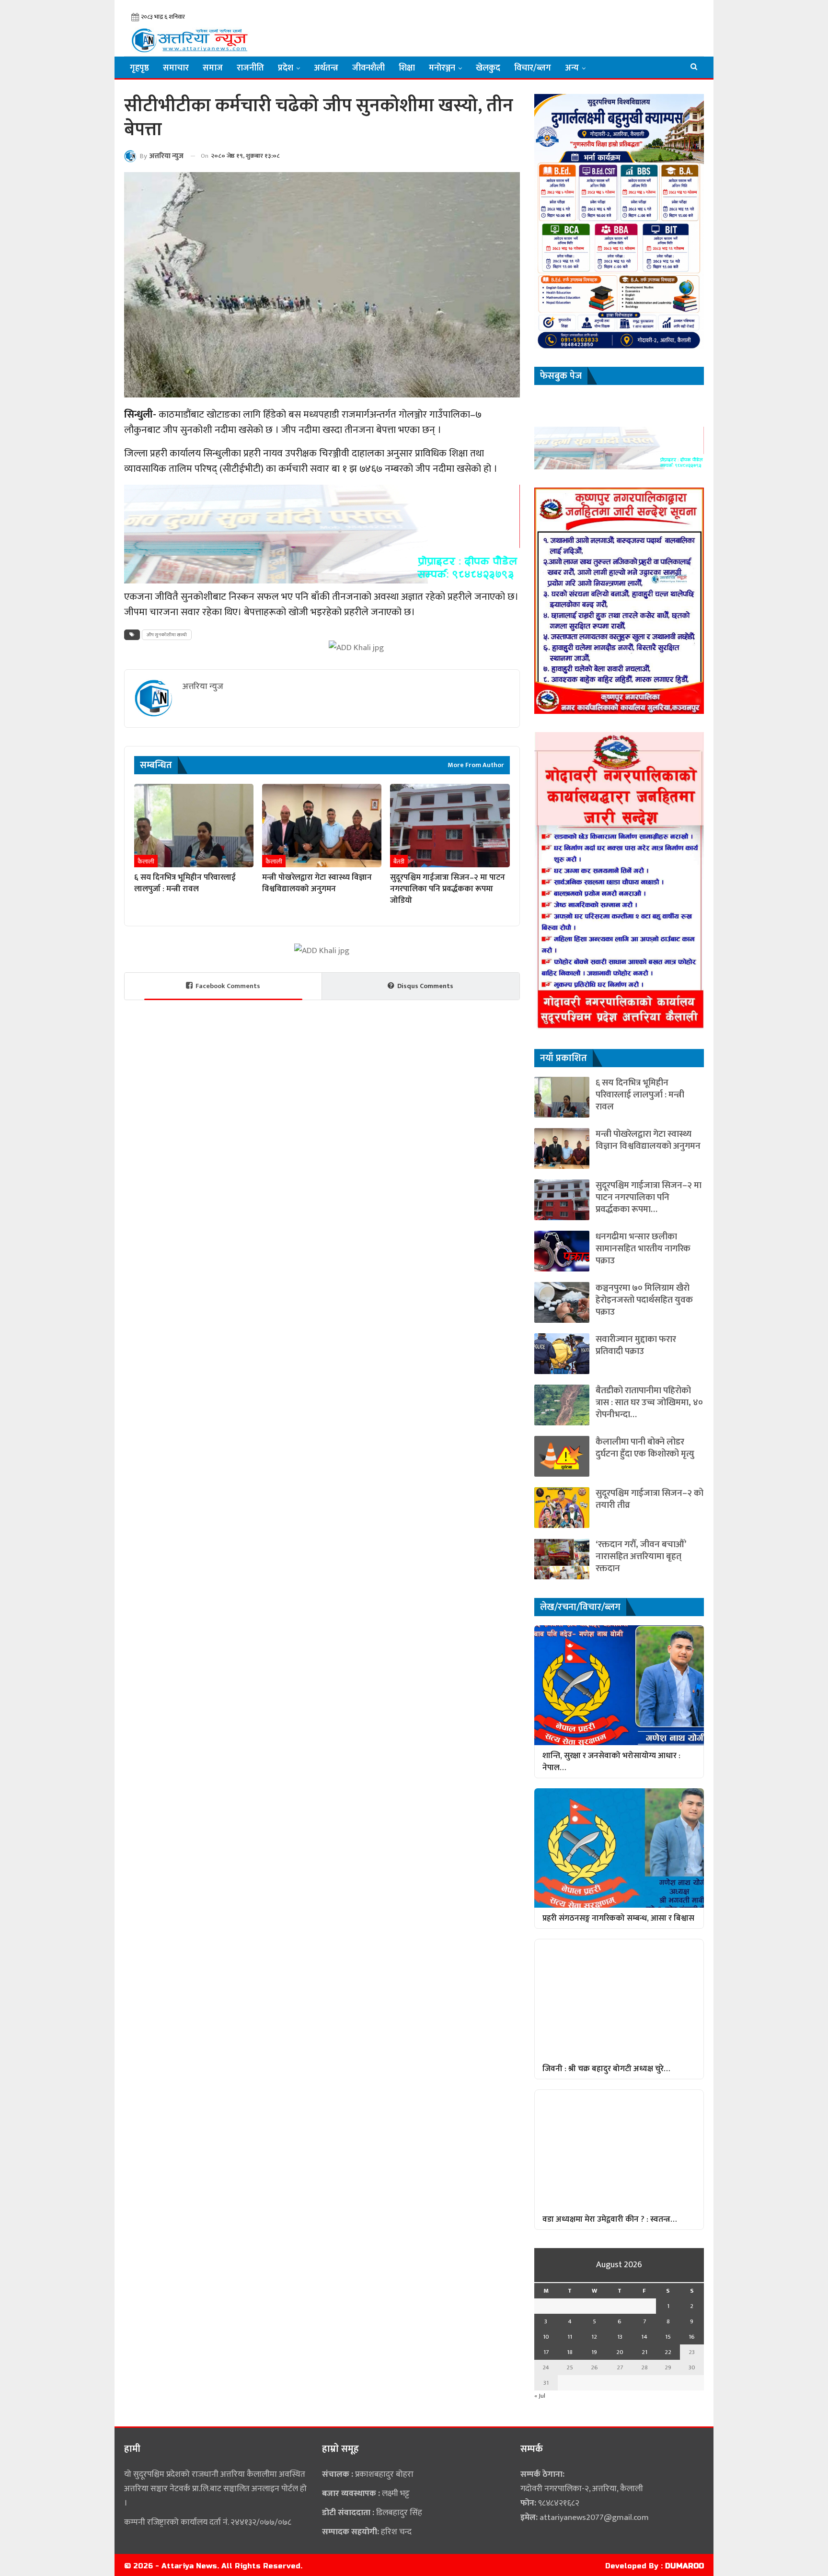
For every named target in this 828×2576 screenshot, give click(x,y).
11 (570, 2337)
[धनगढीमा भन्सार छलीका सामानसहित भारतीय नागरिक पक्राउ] (562, 1251)
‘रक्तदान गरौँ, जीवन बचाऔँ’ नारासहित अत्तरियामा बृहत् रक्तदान (641, 1556)
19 (594, 2352)
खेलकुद (488, 68)
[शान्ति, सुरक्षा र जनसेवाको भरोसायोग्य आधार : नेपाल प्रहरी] (619, 1685)
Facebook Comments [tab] (228, 986)
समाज (213, 68)
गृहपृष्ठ (139, 68)
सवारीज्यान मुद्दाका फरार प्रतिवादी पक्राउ (636, 1345)
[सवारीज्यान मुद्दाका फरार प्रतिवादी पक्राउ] (562, 1354)
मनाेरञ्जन (442, 68)
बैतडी (399, 862)
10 (546, 2337)
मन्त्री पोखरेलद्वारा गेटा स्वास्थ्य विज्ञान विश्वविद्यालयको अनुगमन (648, 1140)
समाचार (176, 68)
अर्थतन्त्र (326, 68)
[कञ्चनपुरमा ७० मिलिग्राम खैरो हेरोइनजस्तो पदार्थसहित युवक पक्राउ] (562, 1302)
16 (692, 2337)
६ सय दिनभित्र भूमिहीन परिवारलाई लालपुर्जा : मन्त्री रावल (640, 1095)
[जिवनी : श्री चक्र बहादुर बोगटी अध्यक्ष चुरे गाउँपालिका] (619, 1999)
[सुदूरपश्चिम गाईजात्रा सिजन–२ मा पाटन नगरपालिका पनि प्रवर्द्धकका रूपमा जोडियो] (450, 826)
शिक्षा (407, 68)
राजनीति (250, 68)
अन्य (572, 68)
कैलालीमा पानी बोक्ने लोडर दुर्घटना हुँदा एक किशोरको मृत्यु (645, 1448)
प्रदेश (286, 68)
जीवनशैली (368, 68)
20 (620, 2352)
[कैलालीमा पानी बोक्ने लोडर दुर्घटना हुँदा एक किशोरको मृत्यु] (562, 1456)
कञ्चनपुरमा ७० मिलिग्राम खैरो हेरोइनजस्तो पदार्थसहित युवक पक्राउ (644, 1300)
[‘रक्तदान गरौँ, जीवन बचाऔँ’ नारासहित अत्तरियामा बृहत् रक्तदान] (562, 1559)
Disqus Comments (425, 986)
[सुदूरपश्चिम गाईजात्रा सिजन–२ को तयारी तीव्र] (562, 1508)
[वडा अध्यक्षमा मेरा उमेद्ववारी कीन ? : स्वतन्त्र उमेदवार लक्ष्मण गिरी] (619, 2149)
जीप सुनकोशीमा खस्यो (167, 635)
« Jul (540, 2396)
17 (546, 2352)
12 (594, 2337)
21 (644, 2352)
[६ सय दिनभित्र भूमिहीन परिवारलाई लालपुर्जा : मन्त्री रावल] (194, 826)
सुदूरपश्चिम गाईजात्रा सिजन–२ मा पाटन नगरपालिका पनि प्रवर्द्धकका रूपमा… (649, 1197)
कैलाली (146, 862)
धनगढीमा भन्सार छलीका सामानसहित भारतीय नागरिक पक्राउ (643, 1249)
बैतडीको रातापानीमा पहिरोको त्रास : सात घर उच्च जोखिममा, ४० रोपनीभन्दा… (649, 1403)
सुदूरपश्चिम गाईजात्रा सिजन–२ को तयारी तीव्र (650, 1499)
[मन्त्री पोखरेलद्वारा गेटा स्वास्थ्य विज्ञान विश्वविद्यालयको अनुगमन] (322, 826)
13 (620, 2337)
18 (570, 2352)
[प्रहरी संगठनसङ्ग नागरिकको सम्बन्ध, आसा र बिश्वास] (619, 1848)
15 (668, 2337)
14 (644, 2337)
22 (668, 2352)
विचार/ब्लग (533, 68)
